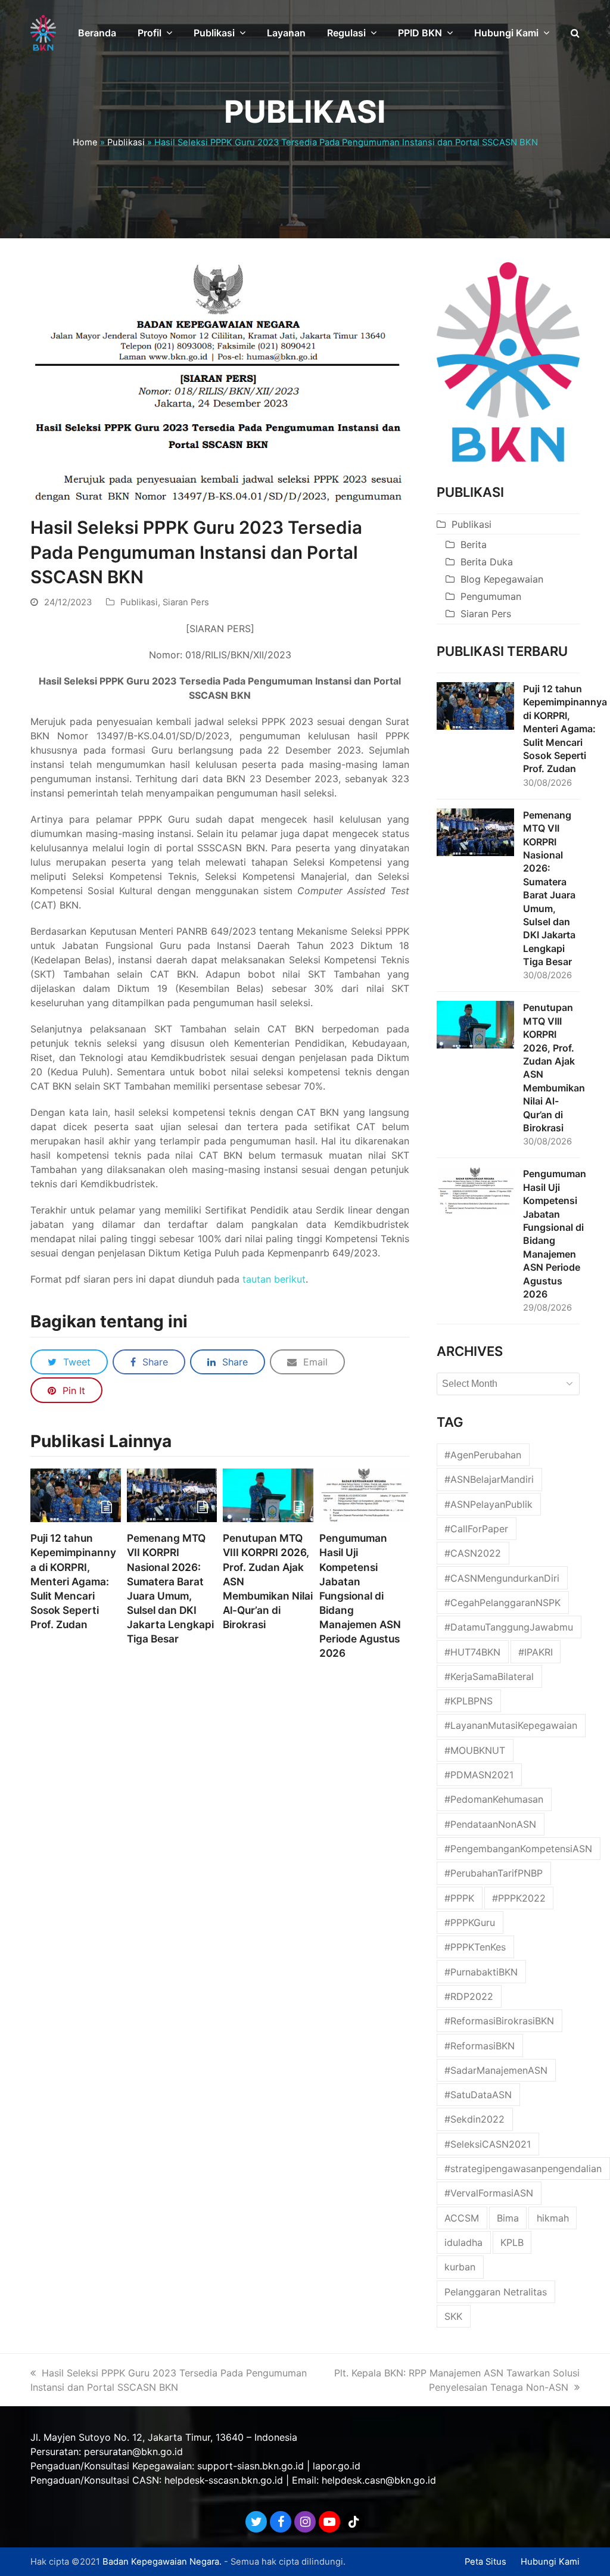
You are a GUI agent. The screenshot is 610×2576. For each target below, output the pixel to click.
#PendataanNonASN (490, 1824)
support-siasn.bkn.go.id (250, 2466)
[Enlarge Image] (220, 382)
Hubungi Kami (550, 2562)
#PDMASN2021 (479, 1775)
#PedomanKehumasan (494, 1799)
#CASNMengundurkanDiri (502, 1578)
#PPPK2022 (519, 1898)
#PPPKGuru (470, 1922)
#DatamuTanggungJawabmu (509, 1627)
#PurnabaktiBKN (481, 1972)
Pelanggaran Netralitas (496, 2292)
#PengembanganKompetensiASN (518, 1849)
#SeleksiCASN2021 (488, 2144)
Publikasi (126, 142)
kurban (460, 2267)
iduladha (463, 2242)
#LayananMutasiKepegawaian (511, 1725)
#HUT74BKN (472, 1652)
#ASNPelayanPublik (488, 1504)
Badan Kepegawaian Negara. (162, 2562)
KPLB (512, 2242)
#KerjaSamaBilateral (489, 1676)
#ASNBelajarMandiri (489, 1479)
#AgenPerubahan (483, 1455)
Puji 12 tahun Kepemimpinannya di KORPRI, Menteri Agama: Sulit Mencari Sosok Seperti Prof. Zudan (73, 1581)
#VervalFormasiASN (489, 2193)
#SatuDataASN (478, 2095)
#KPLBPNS (469, 1701)
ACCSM (462, 2218)
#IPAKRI (536, 1652)
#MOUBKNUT (475, 1750)
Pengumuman (491, 596)
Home (85, 142)
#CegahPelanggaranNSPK (502, 1603)
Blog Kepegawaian (502, 579)
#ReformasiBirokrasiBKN (499, 2021)
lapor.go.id (337, 2466)
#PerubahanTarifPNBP (494, 1873)
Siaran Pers (186, 602)
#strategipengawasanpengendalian (523, 2169)
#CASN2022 (473, 1553)
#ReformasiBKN (480, 2046)
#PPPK (459, 1898)
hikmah (553, 2218)
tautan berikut (274, 1279)
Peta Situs (485, 2562)
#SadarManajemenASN (496, 2070)
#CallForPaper (476, 1529)
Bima (508, 2218)
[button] (575, 33)
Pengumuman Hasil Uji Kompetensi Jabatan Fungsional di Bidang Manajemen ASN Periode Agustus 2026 (360, 1595)
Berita (474, 545)
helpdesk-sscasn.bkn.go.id (224, 2480)
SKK (453, 2316)
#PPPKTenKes (475, 1947)
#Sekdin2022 (474, 2119)
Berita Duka (487, 562)
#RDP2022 (469, 1996)
